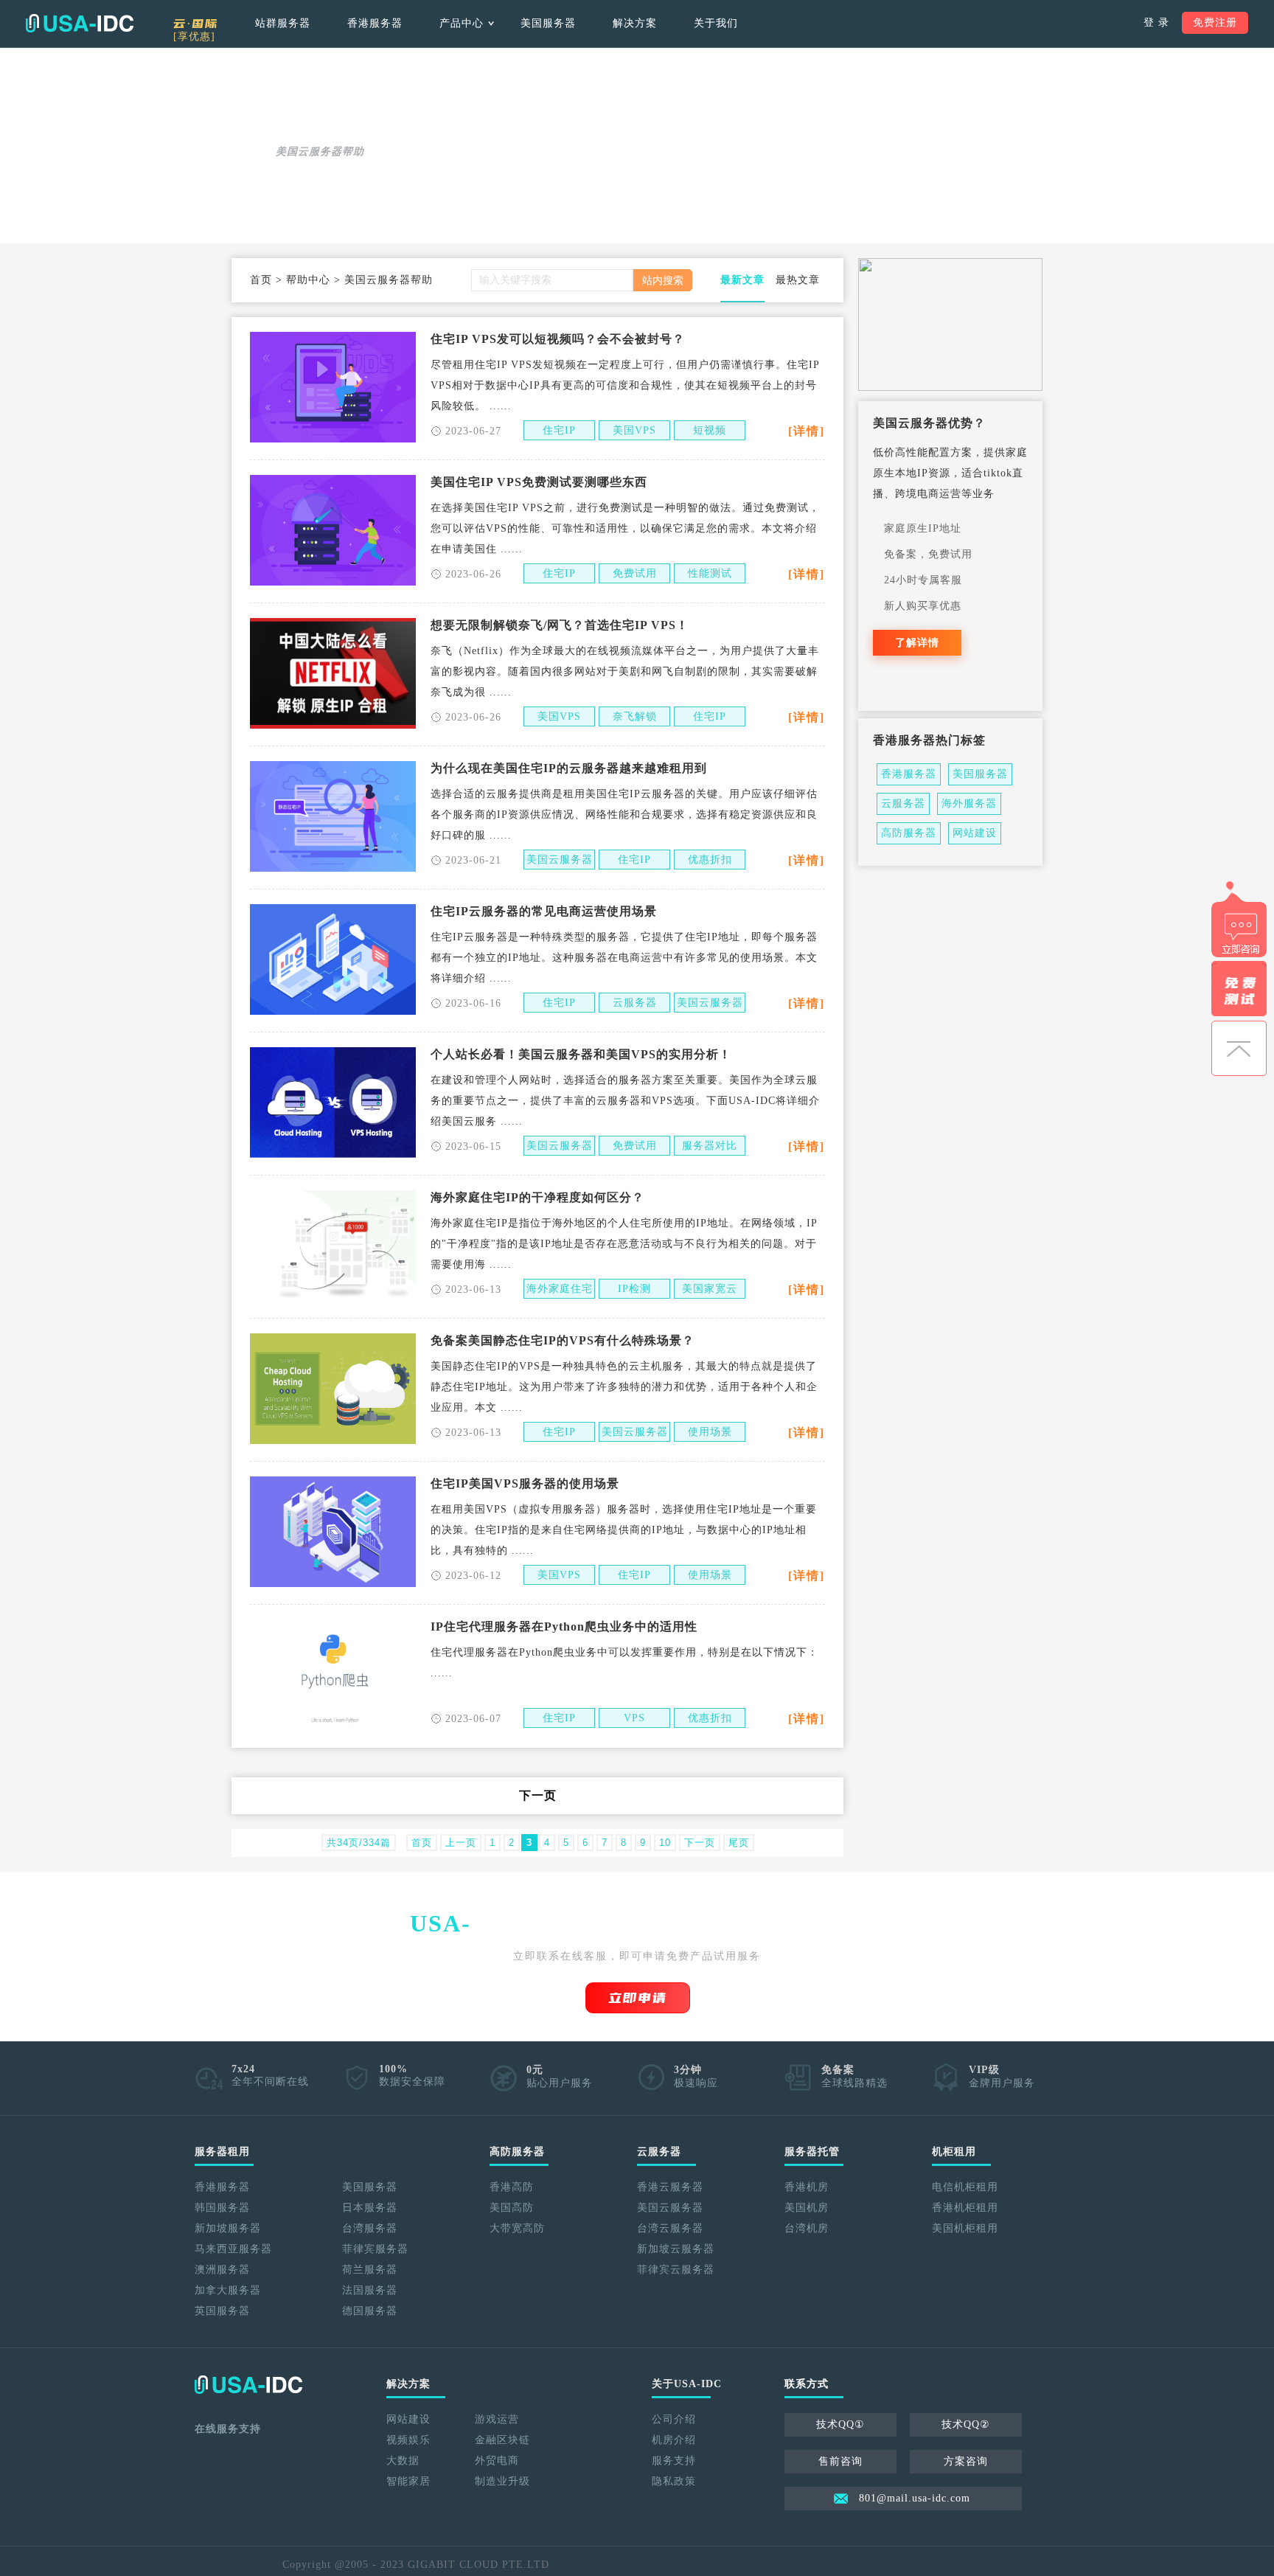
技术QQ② (966, 2424)
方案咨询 (966, 2461)
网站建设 (975, 833)
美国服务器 (548, 23)
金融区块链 (502, 2440)
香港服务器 (375, 23)
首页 (261, 280)
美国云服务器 (560, 860)
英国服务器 (222, 2311)
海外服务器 (969, 803)
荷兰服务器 (370, 2270)
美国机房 (807, 2208)
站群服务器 (283, 23)
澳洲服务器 (222, 2270)
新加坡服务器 (228, 2228)
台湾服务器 (370, 2228)
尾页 (739, 1843)
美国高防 (512, 2208)
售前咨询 (840, 2461)
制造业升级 (502, 2481)
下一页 (538, 1795)
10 (665, 1843)
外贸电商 (497, 2461)
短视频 (710, 430)
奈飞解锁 (635, 716)
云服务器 (635, 1003)
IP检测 (634, 1289)
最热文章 (798, 280)
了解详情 (917, 643)
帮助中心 (308, 280)
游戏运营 (497, 2419)
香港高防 (512, 2187)
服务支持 (674, 2461)
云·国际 (196, 28)
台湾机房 (807, 2228)
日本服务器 (370, 2208)
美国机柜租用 (965, 2228)
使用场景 (710, 1432)
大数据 (403, 2461)
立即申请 (638, 1998)
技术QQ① (840, 2424)
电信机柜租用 (965, 2187)
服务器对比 (710, 1146)
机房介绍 (674, 2440)
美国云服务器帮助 (389, 280)
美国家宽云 (710, 1289)
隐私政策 (674, 2481)
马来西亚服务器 (233, 2249)
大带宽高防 (517, 2228)
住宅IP (559, 430)
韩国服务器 (222, 2208)
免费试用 (635, 573)
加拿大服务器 (228, 2290)
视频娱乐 (408, 2440)
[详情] (807, 431)
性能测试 (710, 573)
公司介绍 (674, 2419)
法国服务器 (370, 2290)
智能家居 (408, 2481)
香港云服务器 (670, 2187)
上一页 (461, 1843)
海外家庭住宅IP (560, 1291)
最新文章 (742, 280)
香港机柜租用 (965, 2208)
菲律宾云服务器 (676, 2270)
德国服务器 (370, 2311)
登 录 (1156, 22)
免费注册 (1215, 22)
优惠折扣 (710, 860)
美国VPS (634, 430)
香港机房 (807, 2187)
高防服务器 (909, 833)
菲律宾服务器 (375, 2249)
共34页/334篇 (359, 1843)
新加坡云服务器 (676, 2249)
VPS (634, 1718)
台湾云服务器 (670, 2228)
